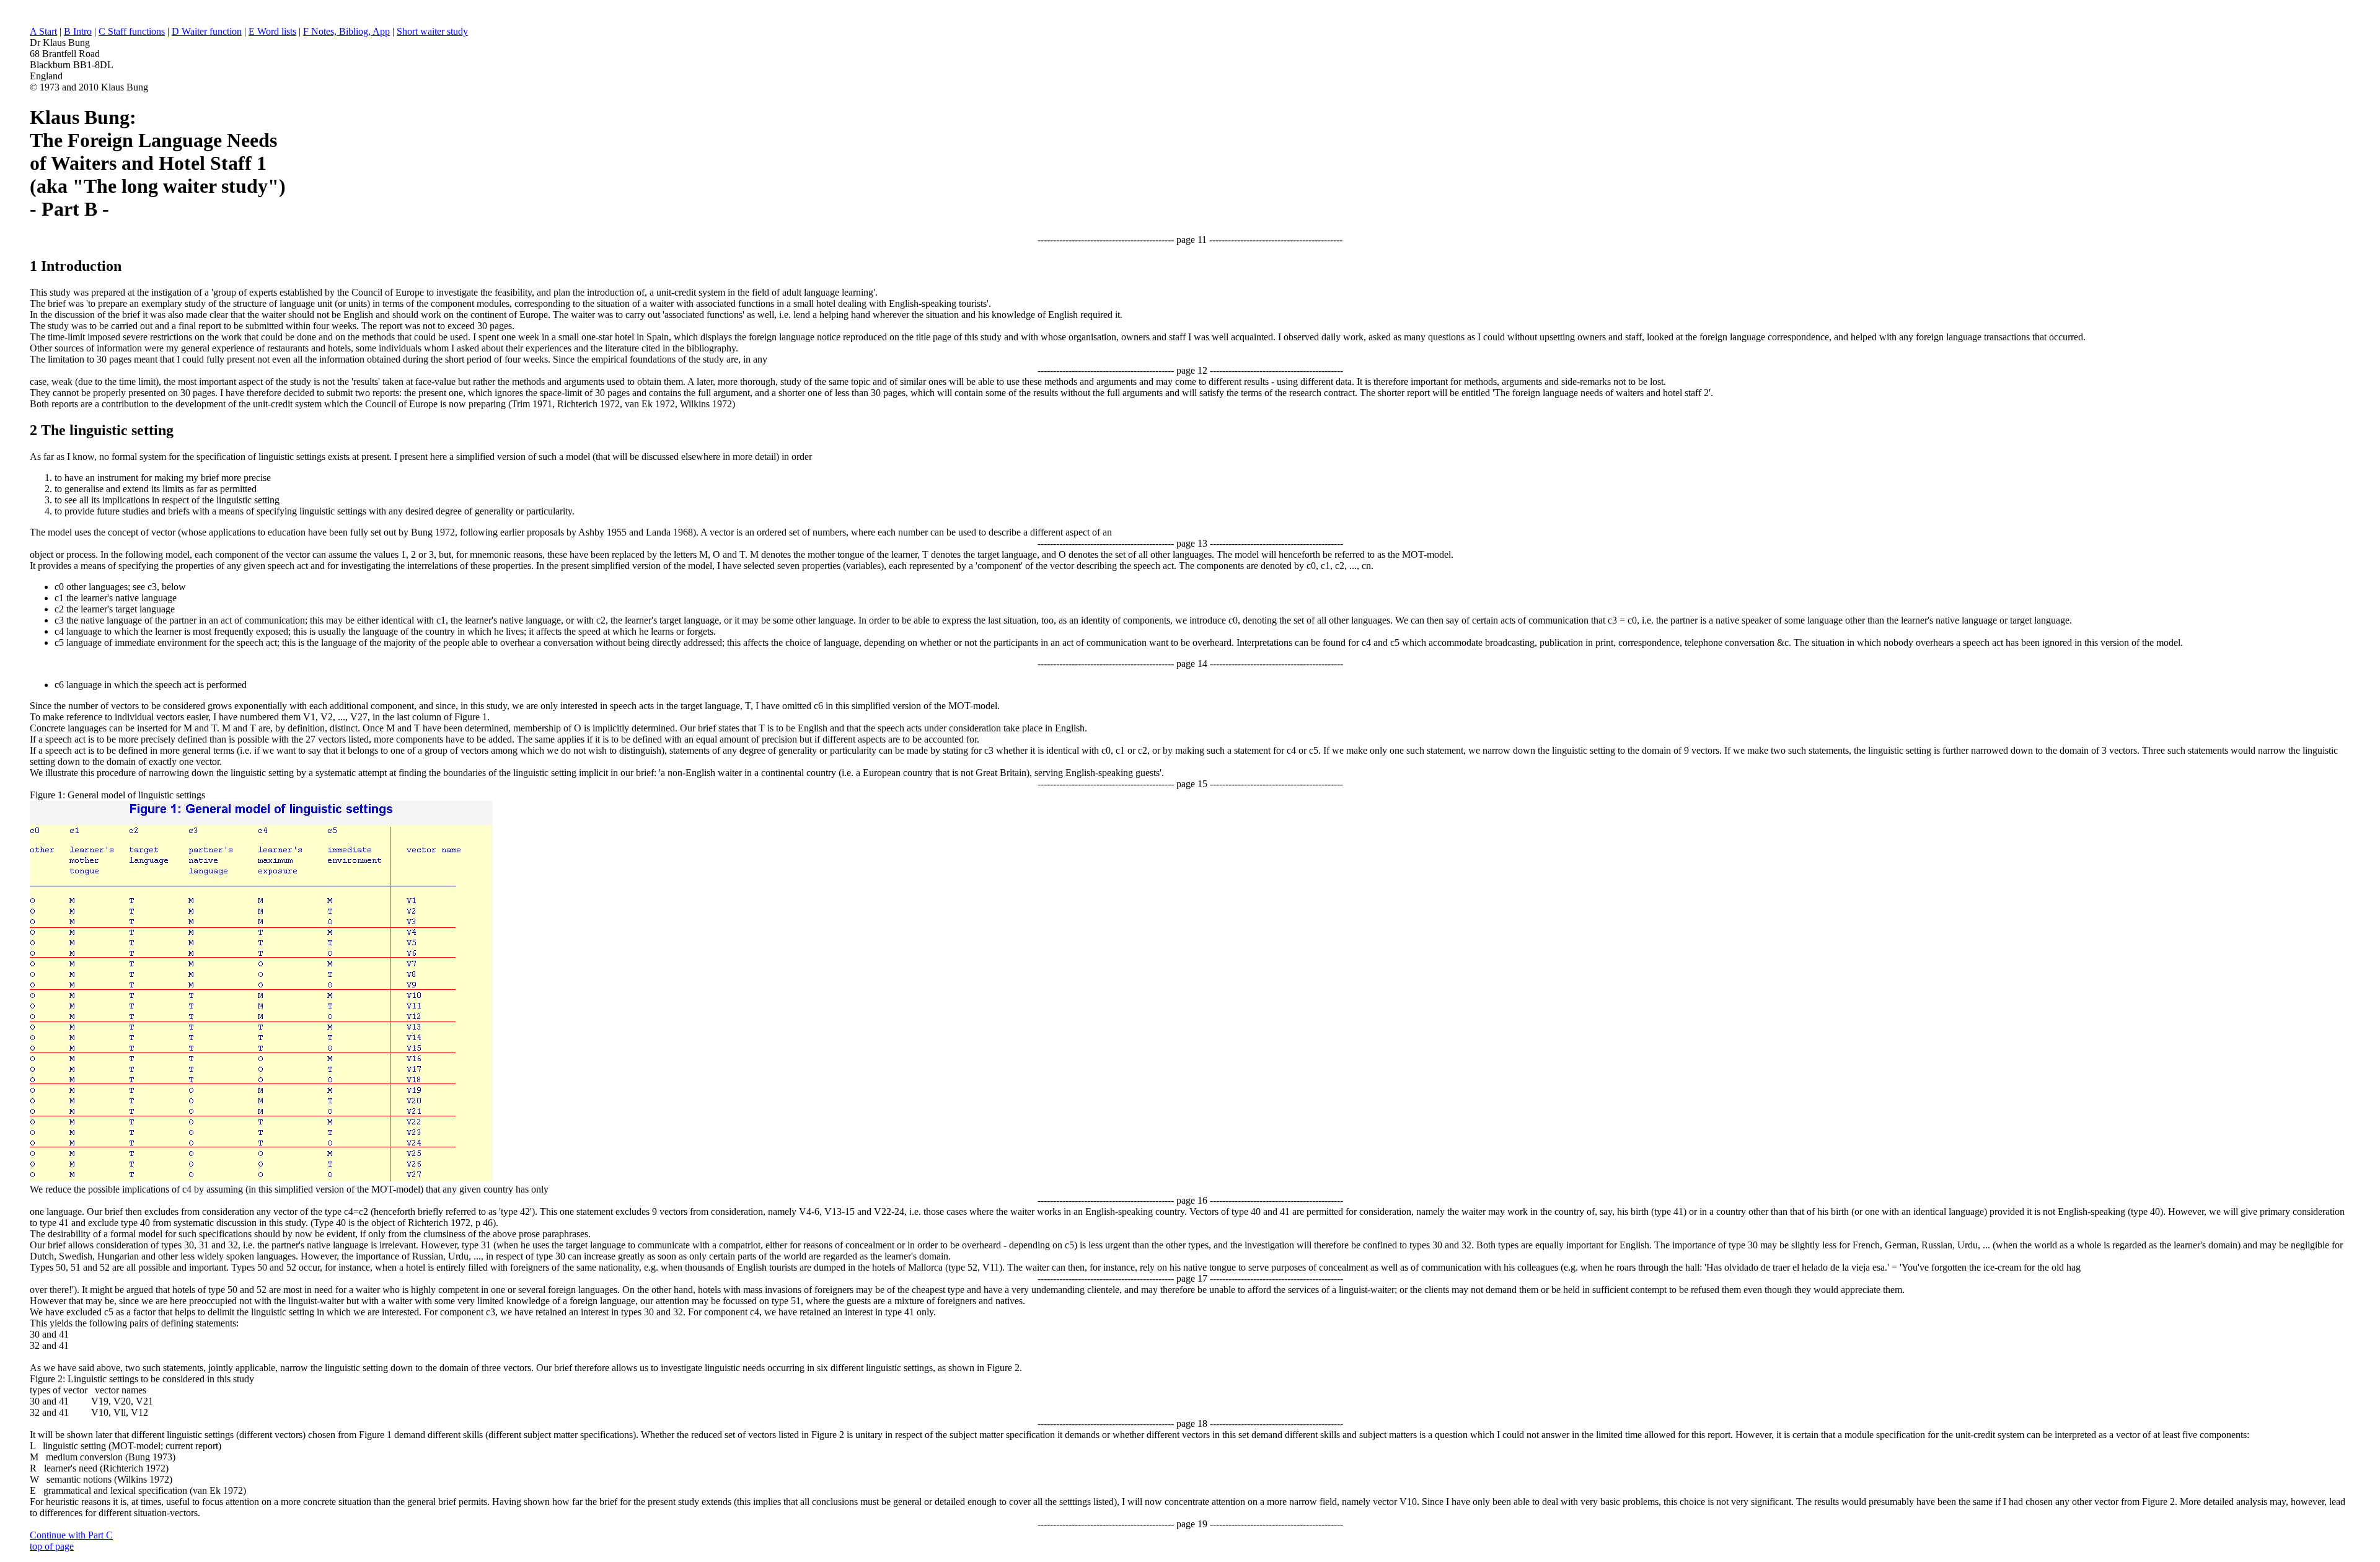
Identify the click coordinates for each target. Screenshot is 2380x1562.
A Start (43, 31)
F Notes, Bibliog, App (346, 31)
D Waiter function (207, 31)
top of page (52, 1546)
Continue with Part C (71, 1535)
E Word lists (272, 31)
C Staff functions (132, 31)
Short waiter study (432, 31)
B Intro (78, 31)
